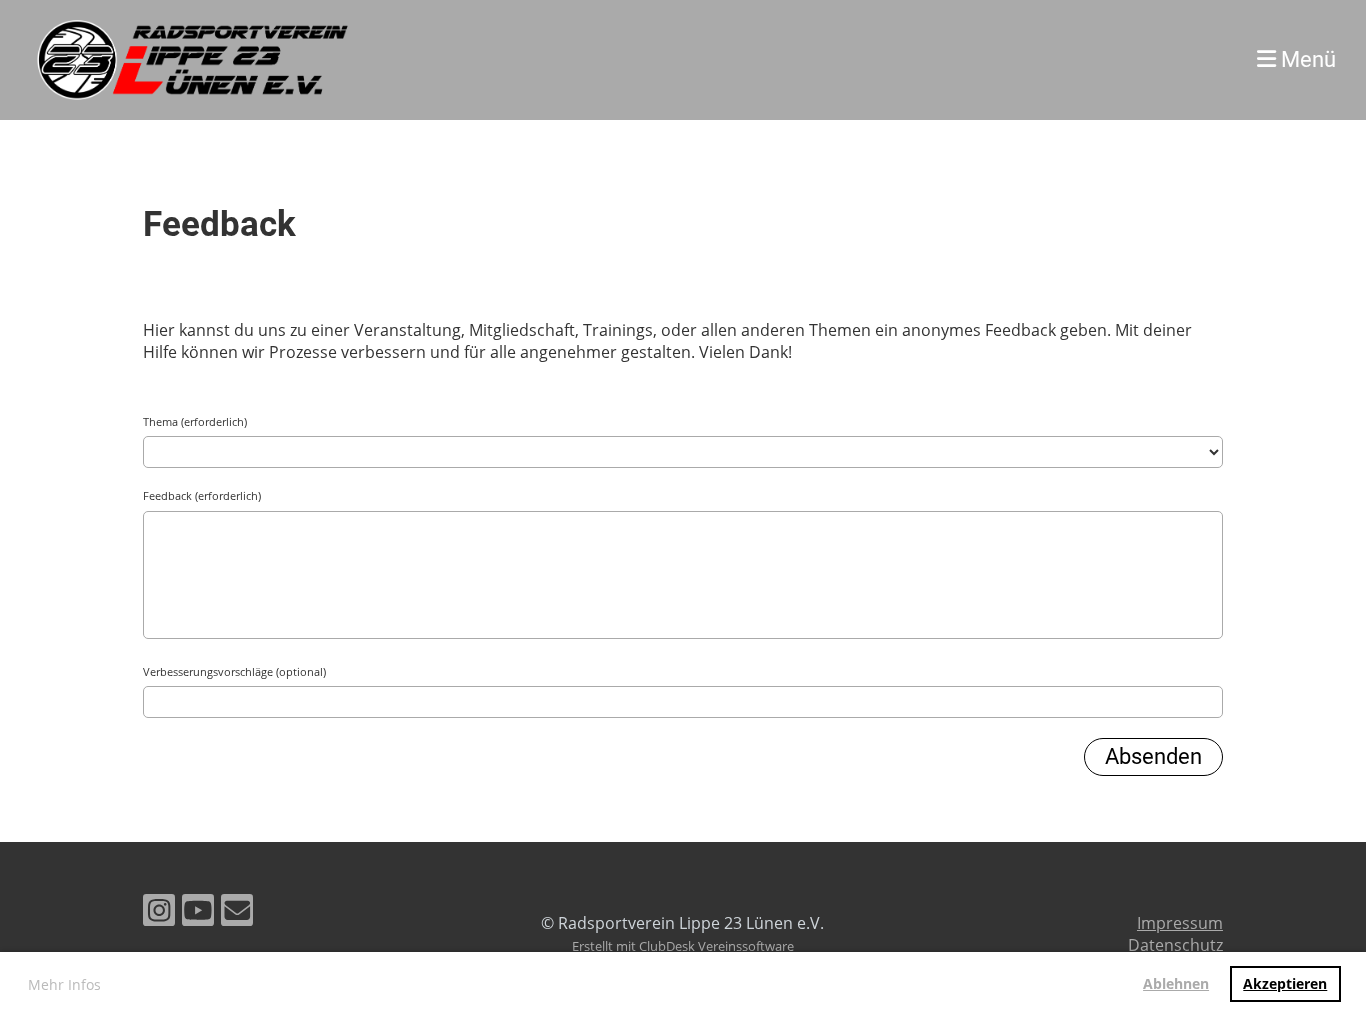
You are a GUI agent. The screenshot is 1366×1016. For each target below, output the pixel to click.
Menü (1306, 59)
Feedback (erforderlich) (202, 495)
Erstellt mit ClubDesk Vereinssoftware (683, 946)
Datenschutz (1175, 945)
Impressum (1180, 923)
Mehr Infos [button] (64, 984)
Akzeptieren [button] (1285, 983)
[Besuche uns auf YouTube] (198, 913)
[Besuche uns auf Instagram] (159, 913)
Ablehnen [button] (1176, 983)
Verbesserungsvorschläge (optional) (234, 671)
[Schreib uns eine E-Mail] (237, 913)
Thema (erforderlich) (195, 421)
